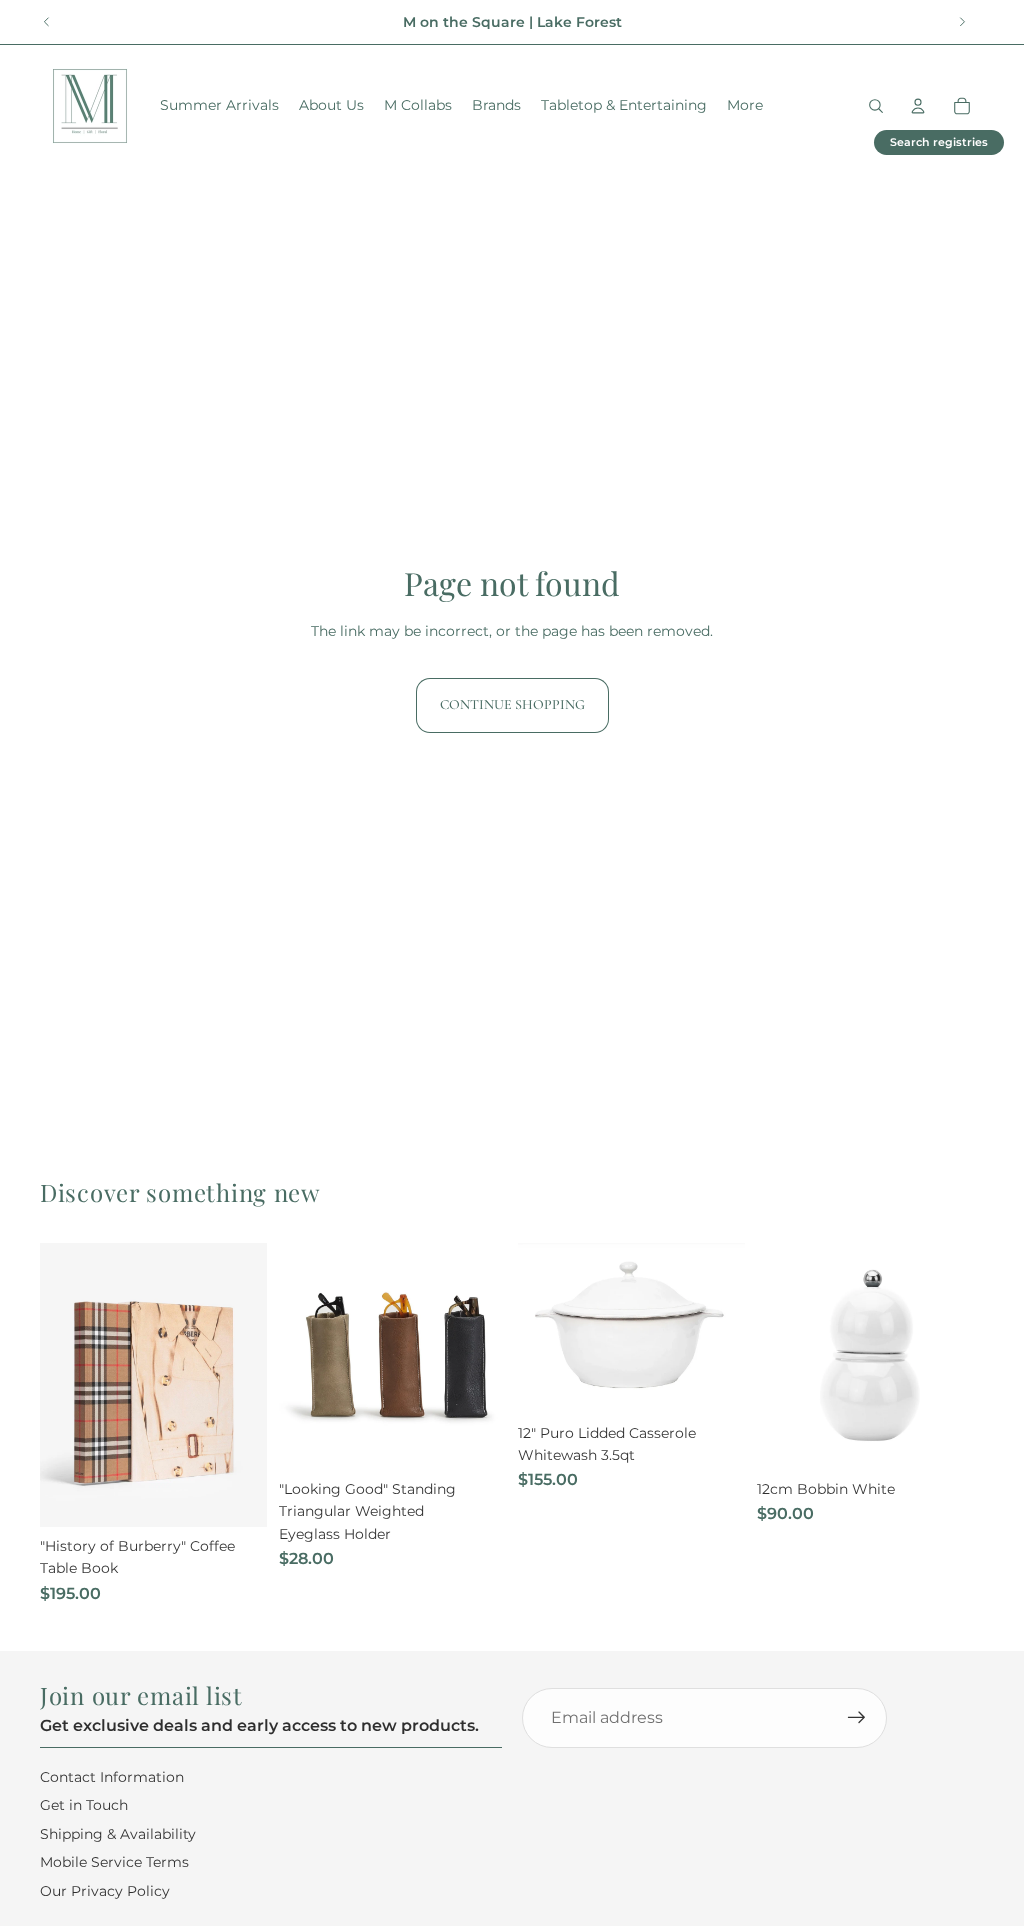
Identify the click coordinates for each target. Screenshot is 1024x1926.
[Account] (918, 106)
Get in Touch (84, 1805)
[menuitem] (745, 106)
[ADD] (236, 1496)
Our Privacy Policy (105, 1890)
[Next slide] (962, 22)
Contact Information (112, 1777)
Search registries (939, 142)
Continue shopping (512, 704)
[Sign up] (857, 1718)
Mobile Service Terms (114, 1862)
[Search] (876, 106)
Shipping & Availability (118, 1834)
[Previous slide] (47, 22)
